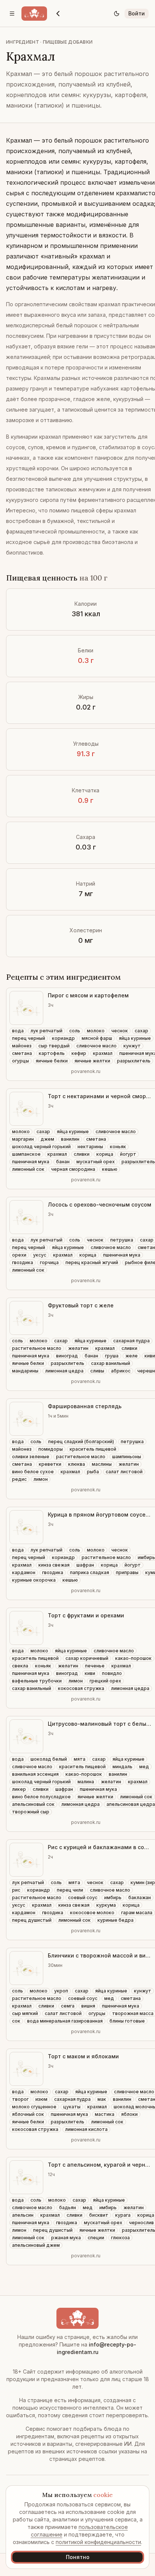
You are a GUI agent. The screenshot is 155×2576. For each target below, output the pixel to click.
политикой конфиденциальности (98, 2542)
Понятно (78, 2557)
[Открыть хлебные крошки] (58, 14)
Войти (137, 13)
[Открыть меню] (12, 14)
